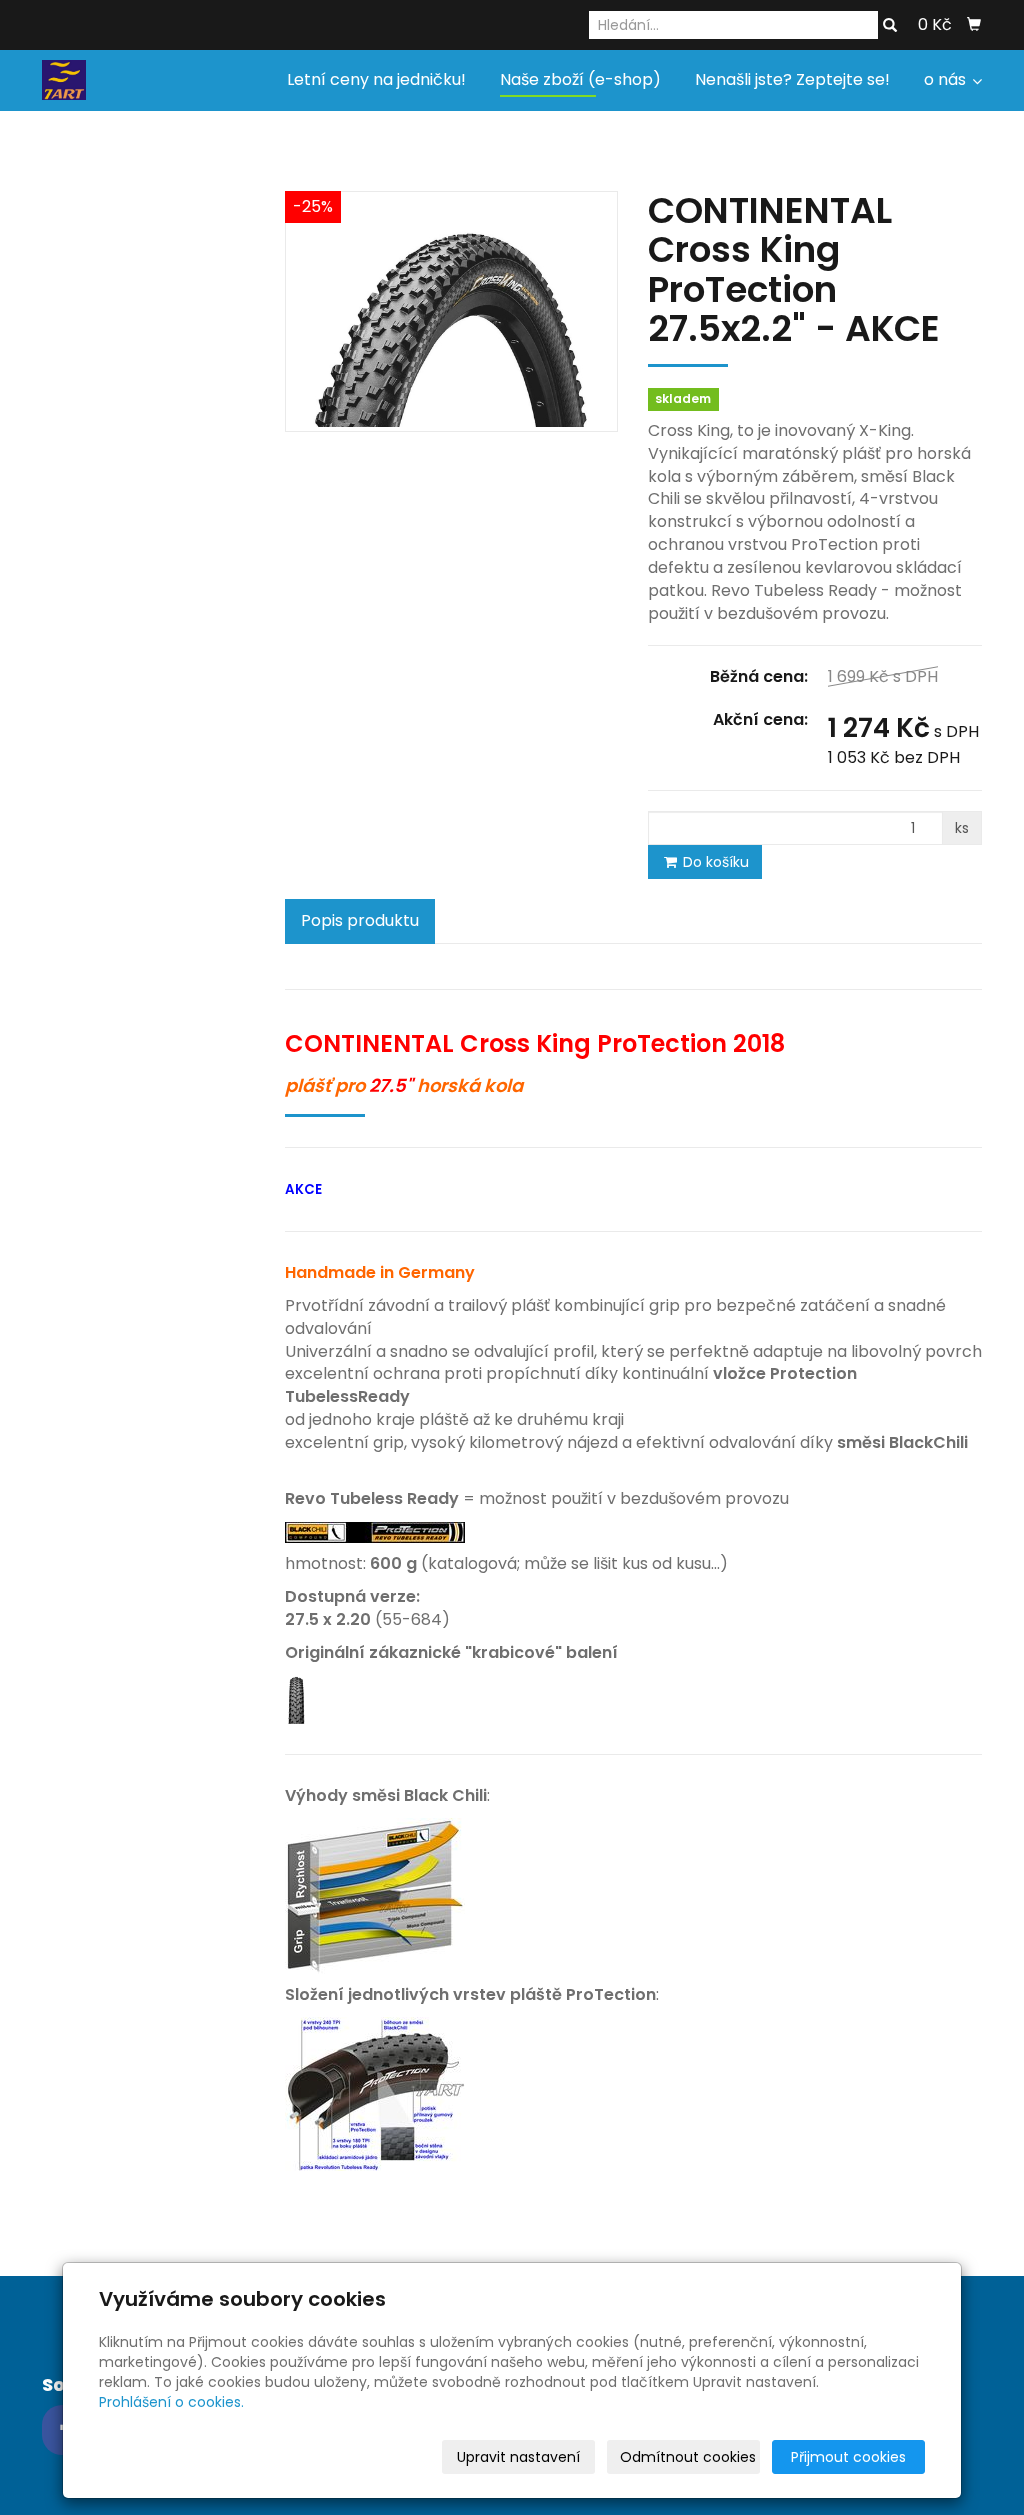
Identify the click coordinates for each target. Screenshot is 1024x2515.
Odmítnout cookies (688, 2457)
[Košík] (974, 25)
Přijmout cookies (848, 2457)
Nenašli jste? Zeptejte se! (792, 79)
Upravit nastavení (518, 2457)
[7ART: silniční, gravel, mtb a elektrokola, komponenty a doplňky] (64, 78)
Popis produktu (360, 920)
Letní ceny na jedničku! (376, 79)
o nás (947, 79)
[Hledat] (890, 26)
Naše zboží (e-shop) (580, 79)
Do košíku (714, 862)
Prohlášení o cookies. (171, 2402)
